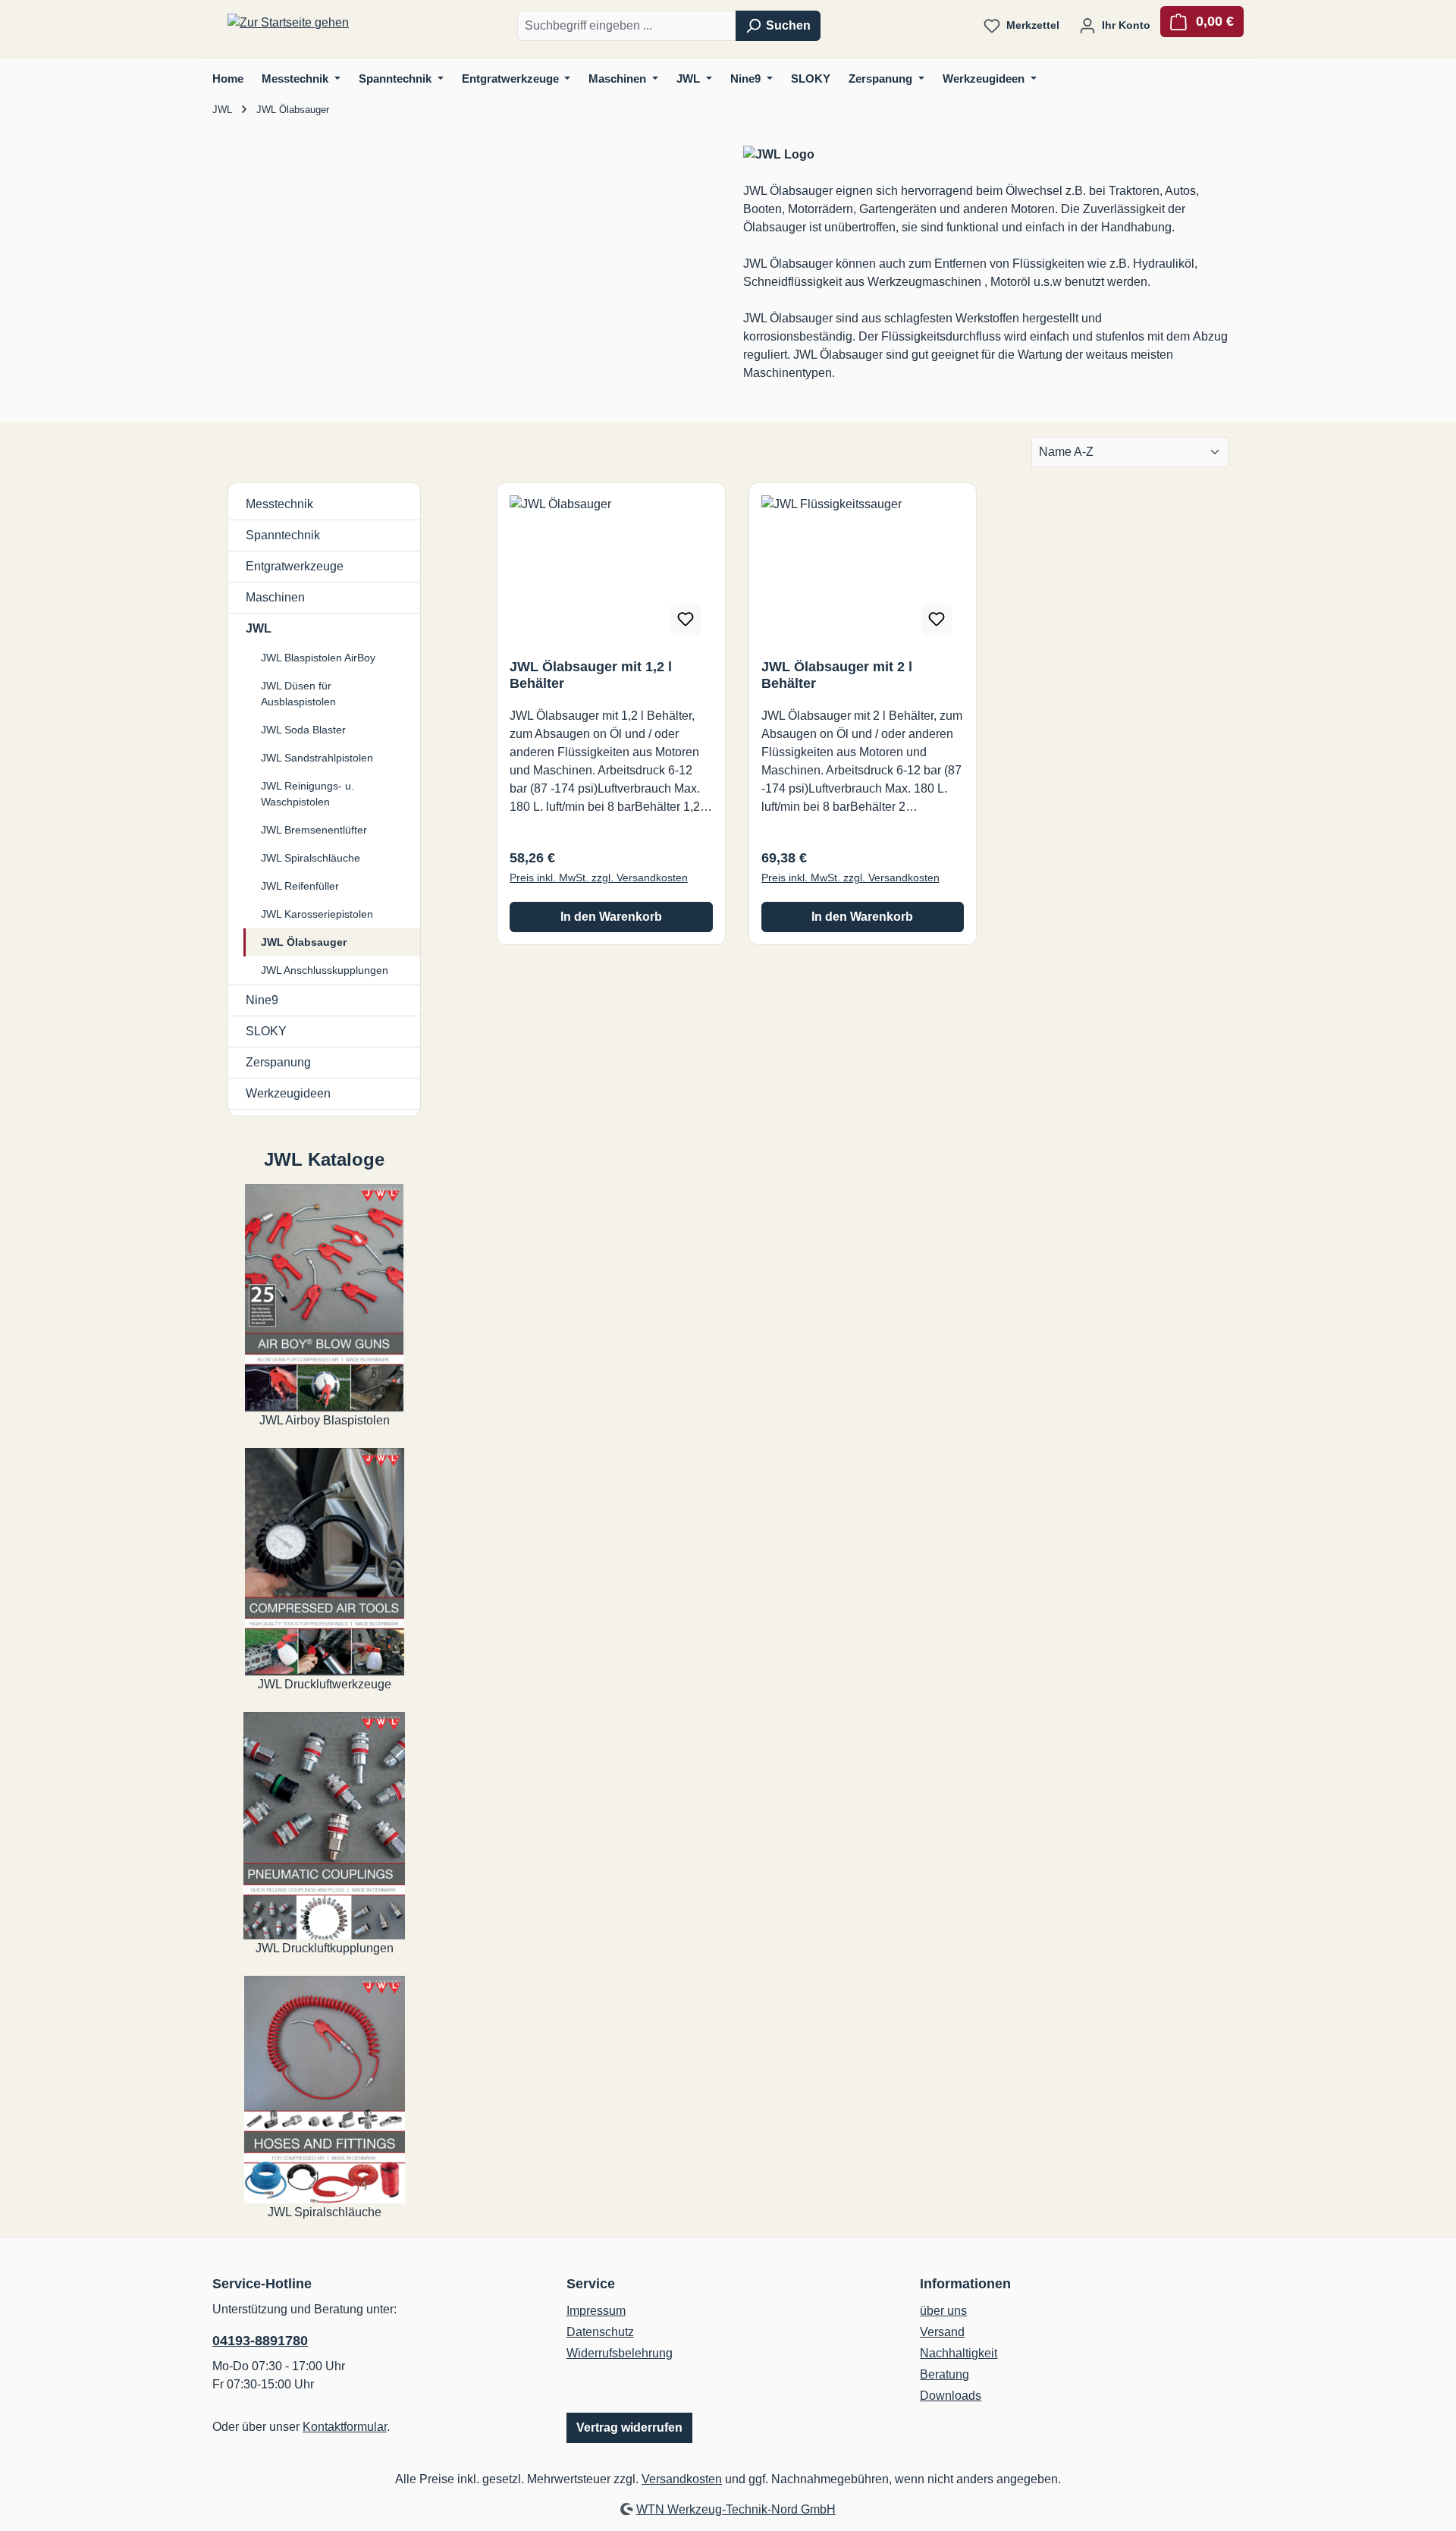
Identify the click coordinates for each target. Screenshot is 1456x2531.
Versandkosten (682, 2479)
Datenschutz (600, 2332)
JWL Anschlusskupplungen (325, 970)
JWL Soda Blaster (303, 730)
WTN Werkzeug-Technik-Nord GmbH (736, 2509)
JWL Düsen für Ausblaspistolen (298, 694)
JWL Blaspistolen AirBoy (318, 658)
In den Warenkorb (611, 917)
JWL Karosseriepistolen (317, 914)
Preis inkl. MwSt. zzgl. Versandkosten (599, 878)
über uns (943, 2311)
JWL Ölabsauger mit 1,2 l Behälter (591, 675)
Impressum (596, 2311)
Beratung (945, 2374)
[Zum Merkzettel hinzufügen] (686, 620)
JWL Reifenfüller (300, 886)
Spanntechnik (283, 535)
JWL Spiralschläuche (311, 858)
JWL (259, 628)
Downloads (951, 2396)
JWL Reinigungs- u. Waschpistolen (308, 794)
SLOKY (266, 1031)
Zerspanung (278, 1062)
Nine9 (262, 1000)
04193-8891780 (260, 2341)
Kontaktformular (345, 2427)
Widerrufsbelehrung (620, 2353)
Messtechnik (279, 504)
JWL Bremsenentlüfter (314, 830)
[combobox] (627, 26)
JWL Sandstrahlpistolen (317, 758)
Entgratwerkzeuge (295, 566)
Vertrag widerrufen (629, 2427)
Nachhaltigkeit (959, 2353)
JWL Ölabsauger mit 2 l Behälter (837, 675)
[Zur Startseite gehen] (288, 23)
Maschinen (275, 597)
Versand (942, 2332)
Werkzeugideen (288, 1093)
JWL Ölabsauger (304, 942)
